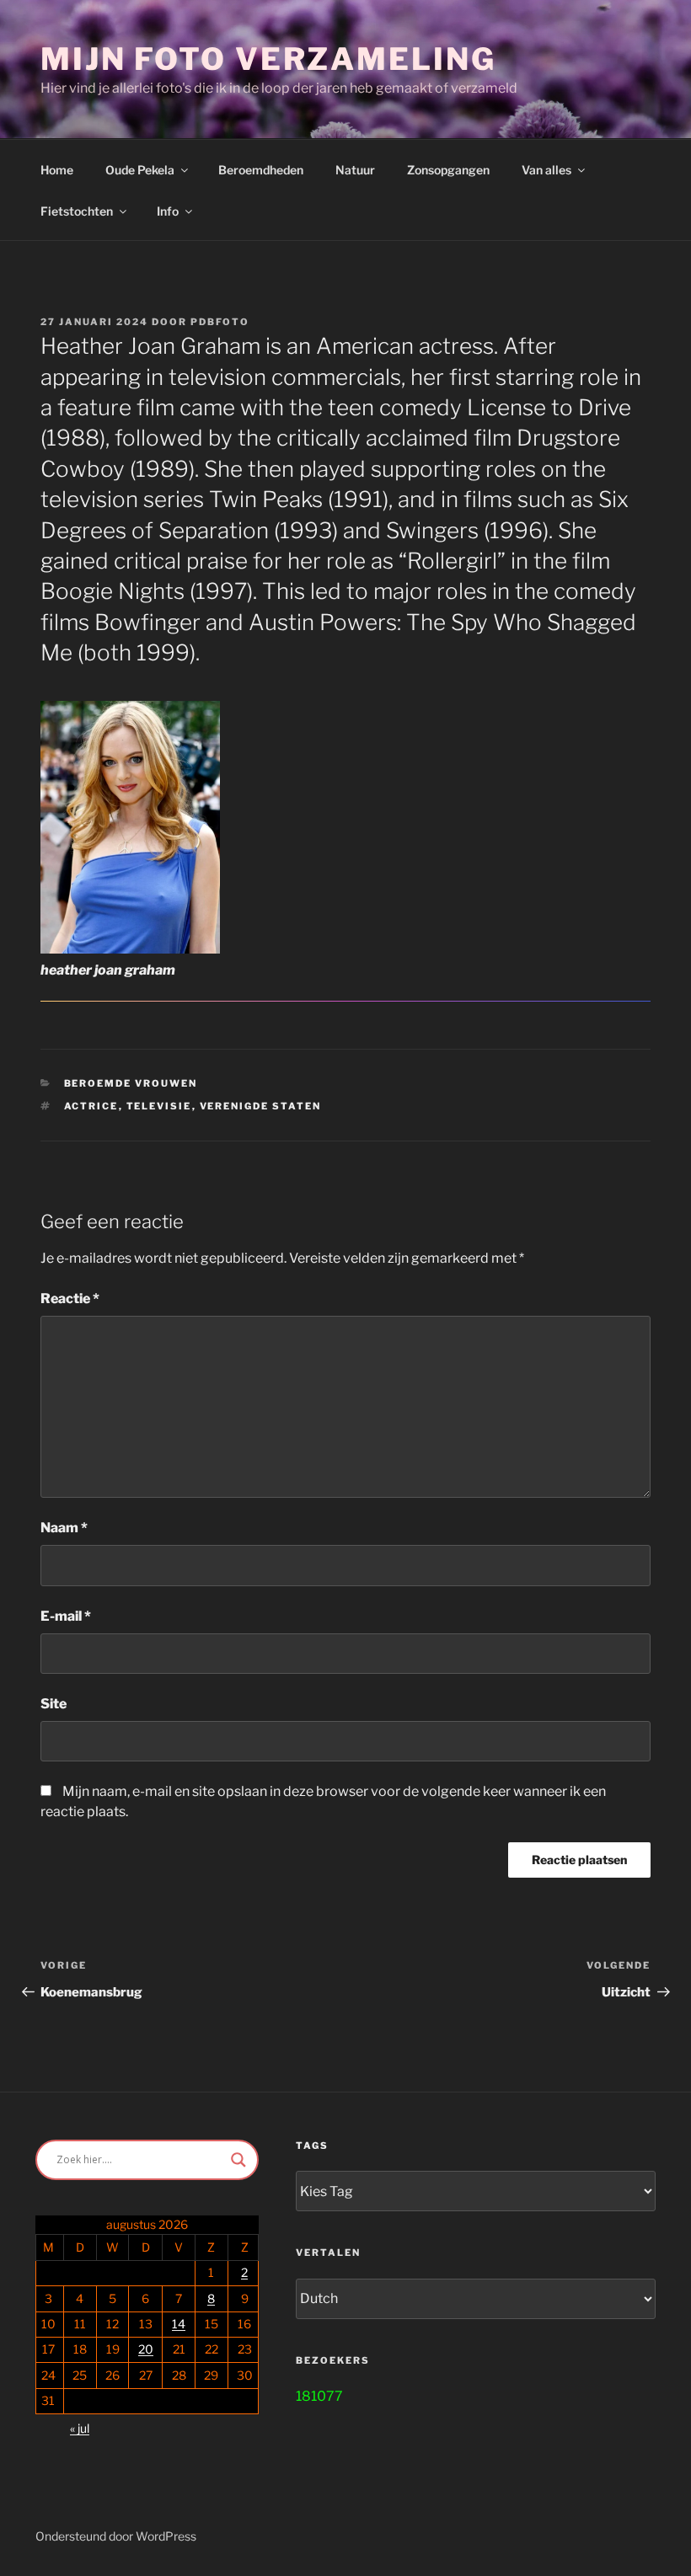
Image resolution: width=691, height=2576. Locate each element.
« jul (80, 2428)
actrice (91, 1106)
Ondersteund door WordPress (116, 2536)
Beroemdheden (261, 170)
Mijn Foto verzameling (268, 59)
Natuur (355, 170)
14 (179, 2324)
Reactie (70, 1299)
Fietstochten (77, 211)
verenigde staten (261, 1106)
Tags (312, 2146)
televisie (159, 1106)
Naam (64, 1528)
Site (54, 1704)
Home (57, 170)
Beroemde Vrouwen (131, 1083)
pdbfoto (220, 322)
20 (146, 2349)
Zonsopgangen (448, 170)
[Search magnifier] (238, 2160)
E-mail (66, 1616)
